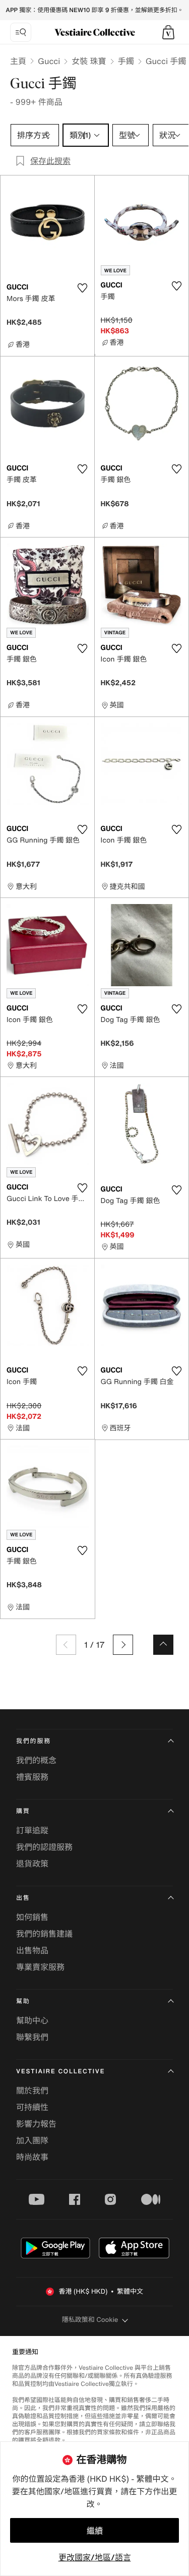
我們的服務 (34, 1741)
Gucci (49, 61)
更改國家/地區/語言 (95, 2557)
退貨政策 (32, 1864)
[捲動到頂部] (163, 1645)
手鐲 (126, 61)
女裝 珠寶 (89, 61)
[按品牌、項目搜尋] (21, 32)
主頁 (18, 61)
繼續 (95, 2531)
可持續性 (32, 2107)
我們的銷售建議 (44, 1934)
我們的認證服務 (44, 1847)
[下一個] (123, 1645)
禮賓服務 (32, 1777)
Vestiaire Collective (60, 2072)
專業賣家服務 (40, 1967)
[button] (168, 32)
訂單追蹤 (32, 1830)
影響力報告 (36, 2124)
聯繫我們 (32, 2037)
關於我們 (32, 2090)
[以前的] (66, 1645)
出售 (23, 1898)
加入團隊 (32, 2140)
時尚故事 (32, 2157)
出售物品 (32, 1950)
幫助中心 (32, 2020)
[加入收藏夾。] (83, 288)
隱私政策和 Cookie (90, 2320)
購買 (23, 1811)
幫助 (23, 2001)
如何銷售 (32, 1917)
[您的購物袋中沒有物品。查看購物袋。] (168, 32)
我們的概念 (36, 1760)
